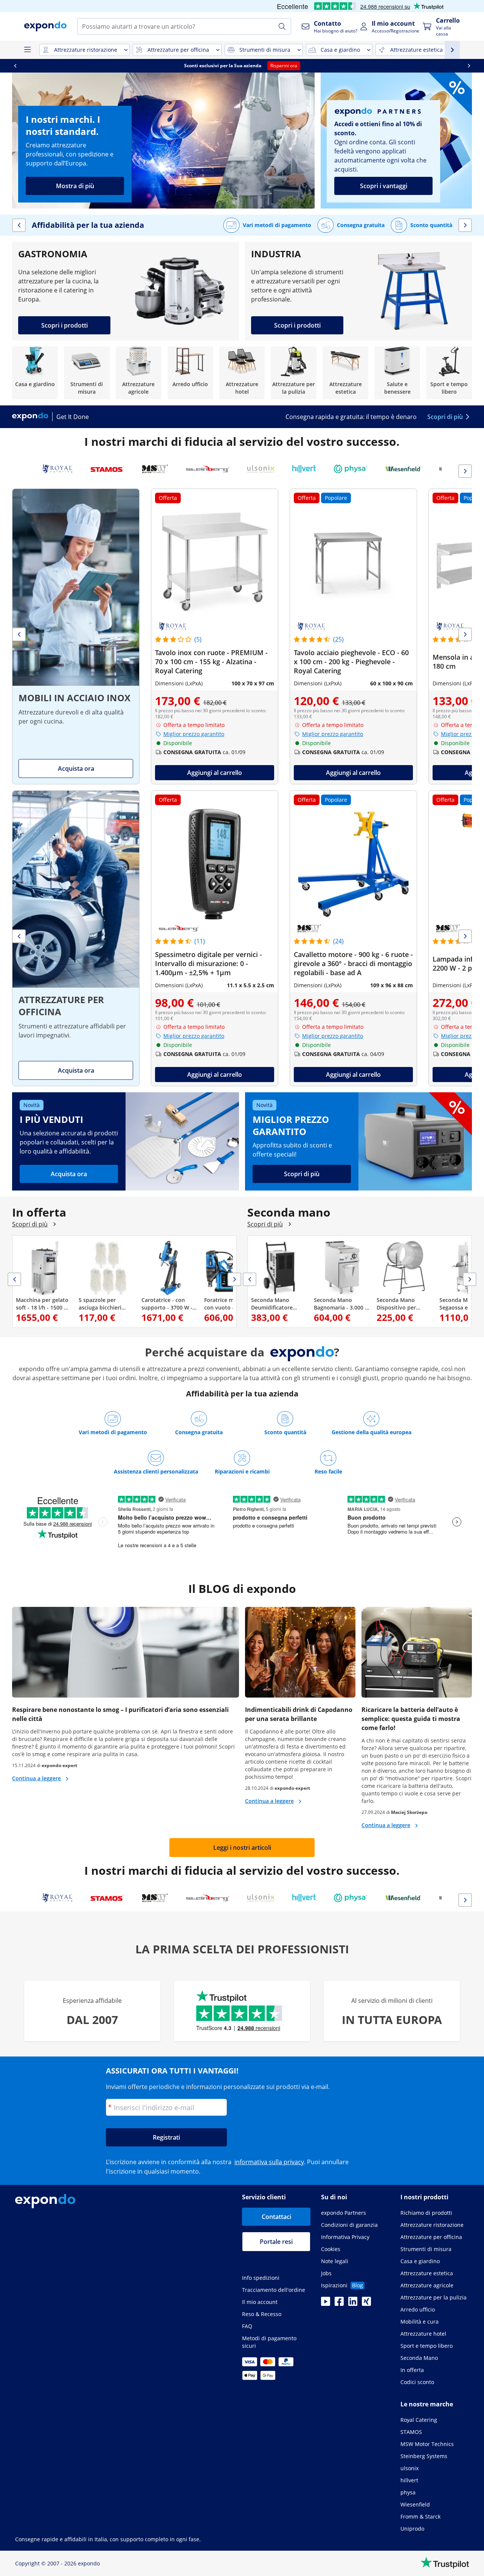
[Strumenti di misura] (87, 373)
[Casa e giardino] (35, 373)
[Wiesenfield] (403, 469)
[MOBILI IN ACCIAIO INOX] (76, 636)
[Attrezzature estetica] (345, 373)
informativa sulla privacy (269, 2162)
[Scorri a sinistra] (15, 66)
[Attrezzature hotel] (242, 373)
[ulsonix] (261, 469)
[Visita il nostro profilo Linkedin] (353, 2304)
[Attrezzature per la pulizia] (294, 373)
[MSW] (155, 469)
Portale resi (276, 2242)
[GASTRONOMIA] (126, 291)
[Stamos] (107, 469)
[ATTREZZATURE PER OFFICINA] (76, 938)
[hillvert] (304, 469)
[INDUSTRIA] (358, 291)
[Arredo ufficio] (190, 373)
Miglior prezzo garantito (194, 734)
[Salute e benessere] (397, 373)
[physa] (351, 469)
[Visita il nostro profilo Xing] (366, 2304)
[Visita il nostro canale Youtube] (326, 2304)
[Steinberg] (208, 469)
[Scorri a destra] (469, 66)
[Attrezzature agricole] (139, 373)
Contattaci (276, 2217)
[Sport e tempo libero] (449, 373)
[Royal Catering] (57, 469)
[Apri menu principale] (27, 50)
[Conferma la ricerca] (282, 26)
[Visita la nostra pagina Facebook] (339, 2304)
